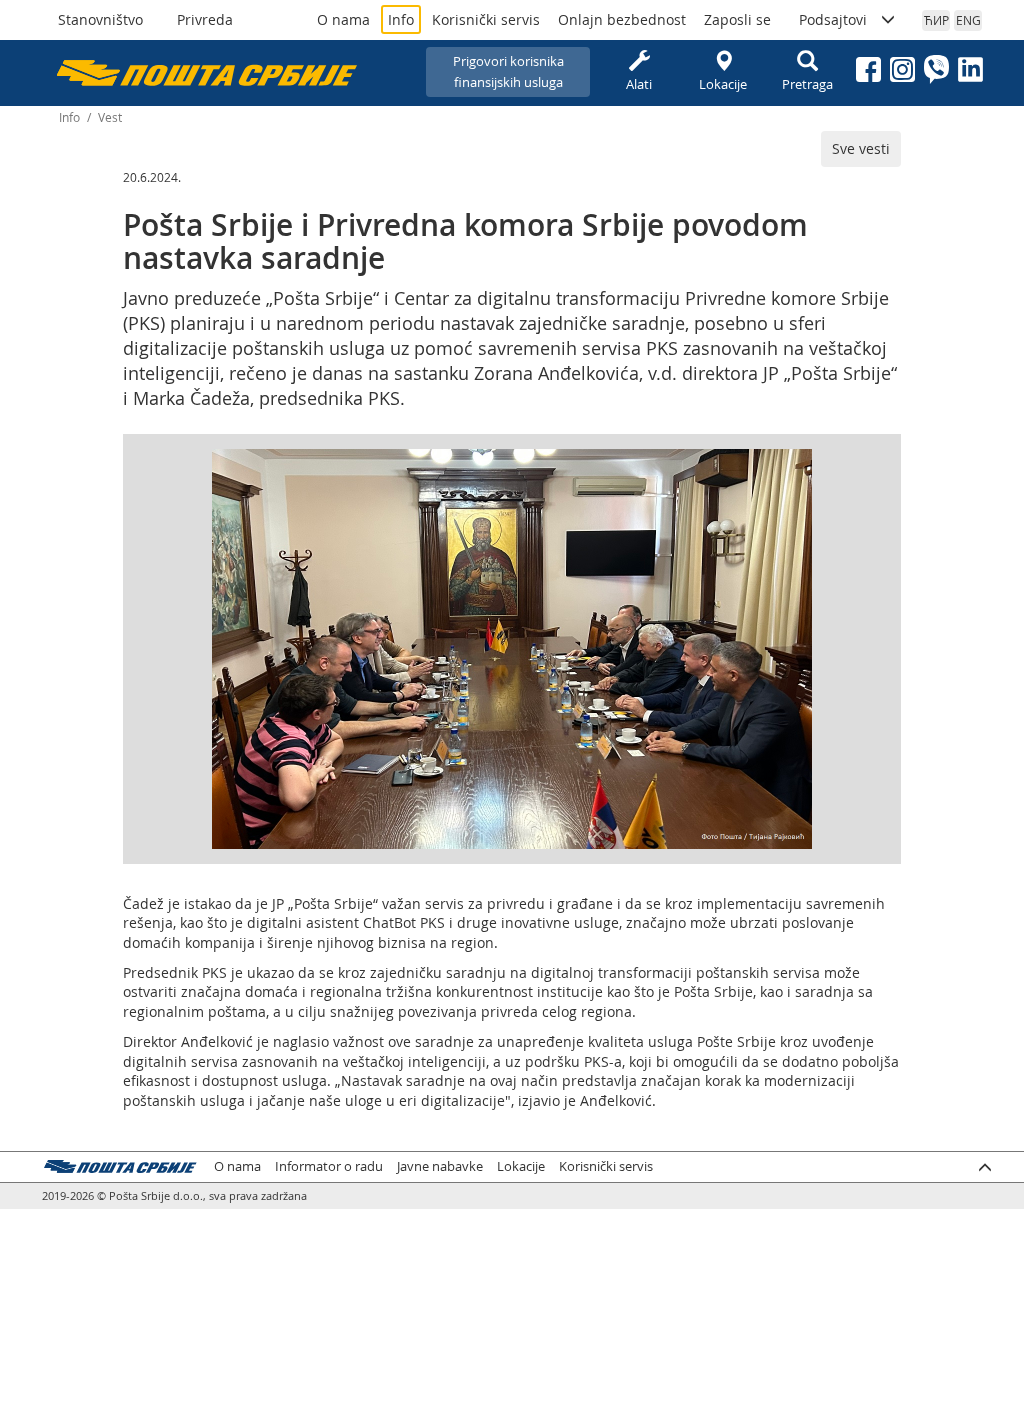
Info (401, 19)
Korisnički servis (486, 19)
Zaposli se (737, 19)
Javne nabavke (440, 1166)
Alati (639, 84)
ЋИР (936, 20)
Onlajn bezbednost (622, 19)
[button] (794, 467)
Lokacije (723, 84)
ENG (968, 20)
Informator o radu (329, 1166)
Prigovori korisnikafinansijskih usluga (508, 71)
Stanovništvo (100, 19)
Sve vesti (861, 148)
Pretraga (807, 84)
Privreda (205, 19)
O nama (343, 19)
